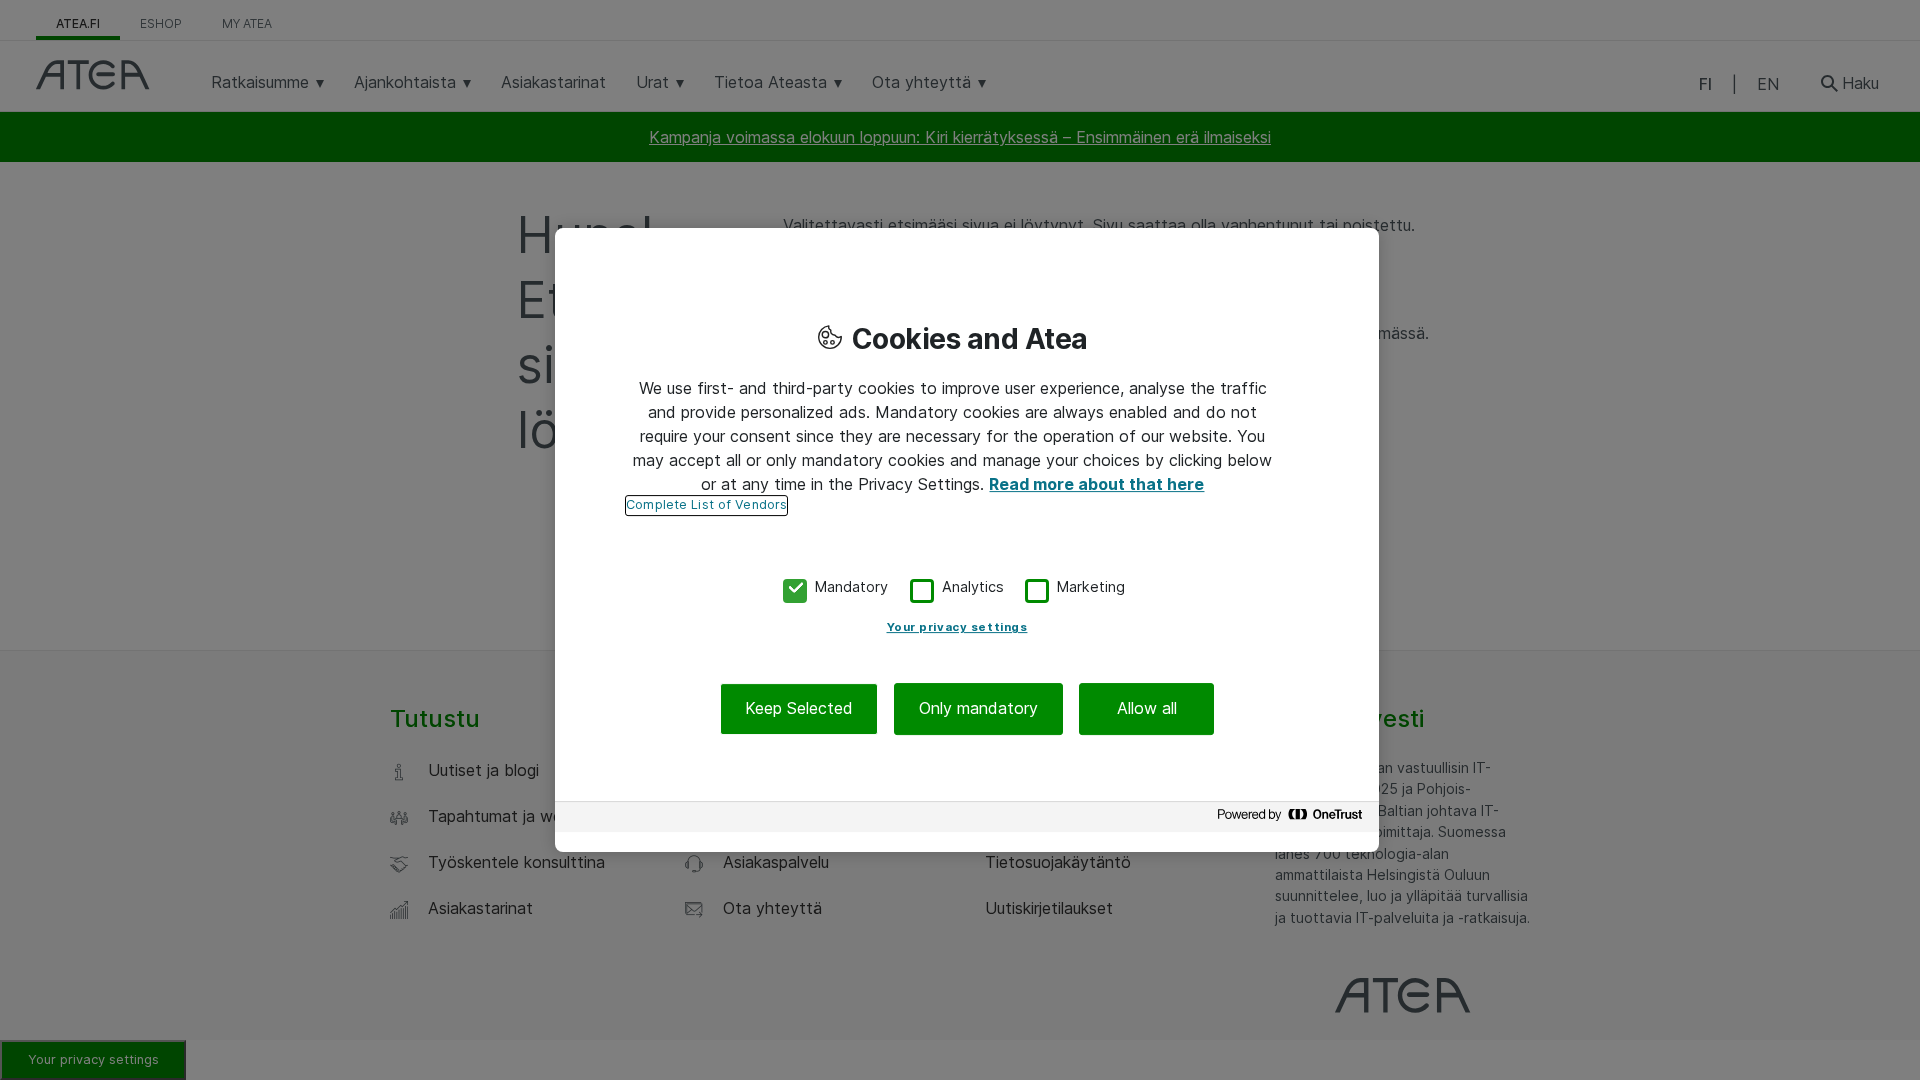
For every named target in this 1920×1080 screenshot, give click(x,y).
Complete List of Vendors (706, 504)
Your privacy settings (957, 628)
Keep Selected (799, 709)
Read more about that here (1096, 484)
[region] (967, 540)
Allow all (1147, 709)
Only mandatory (978, 709)
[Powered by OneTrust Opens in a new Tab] (1293, 819)
